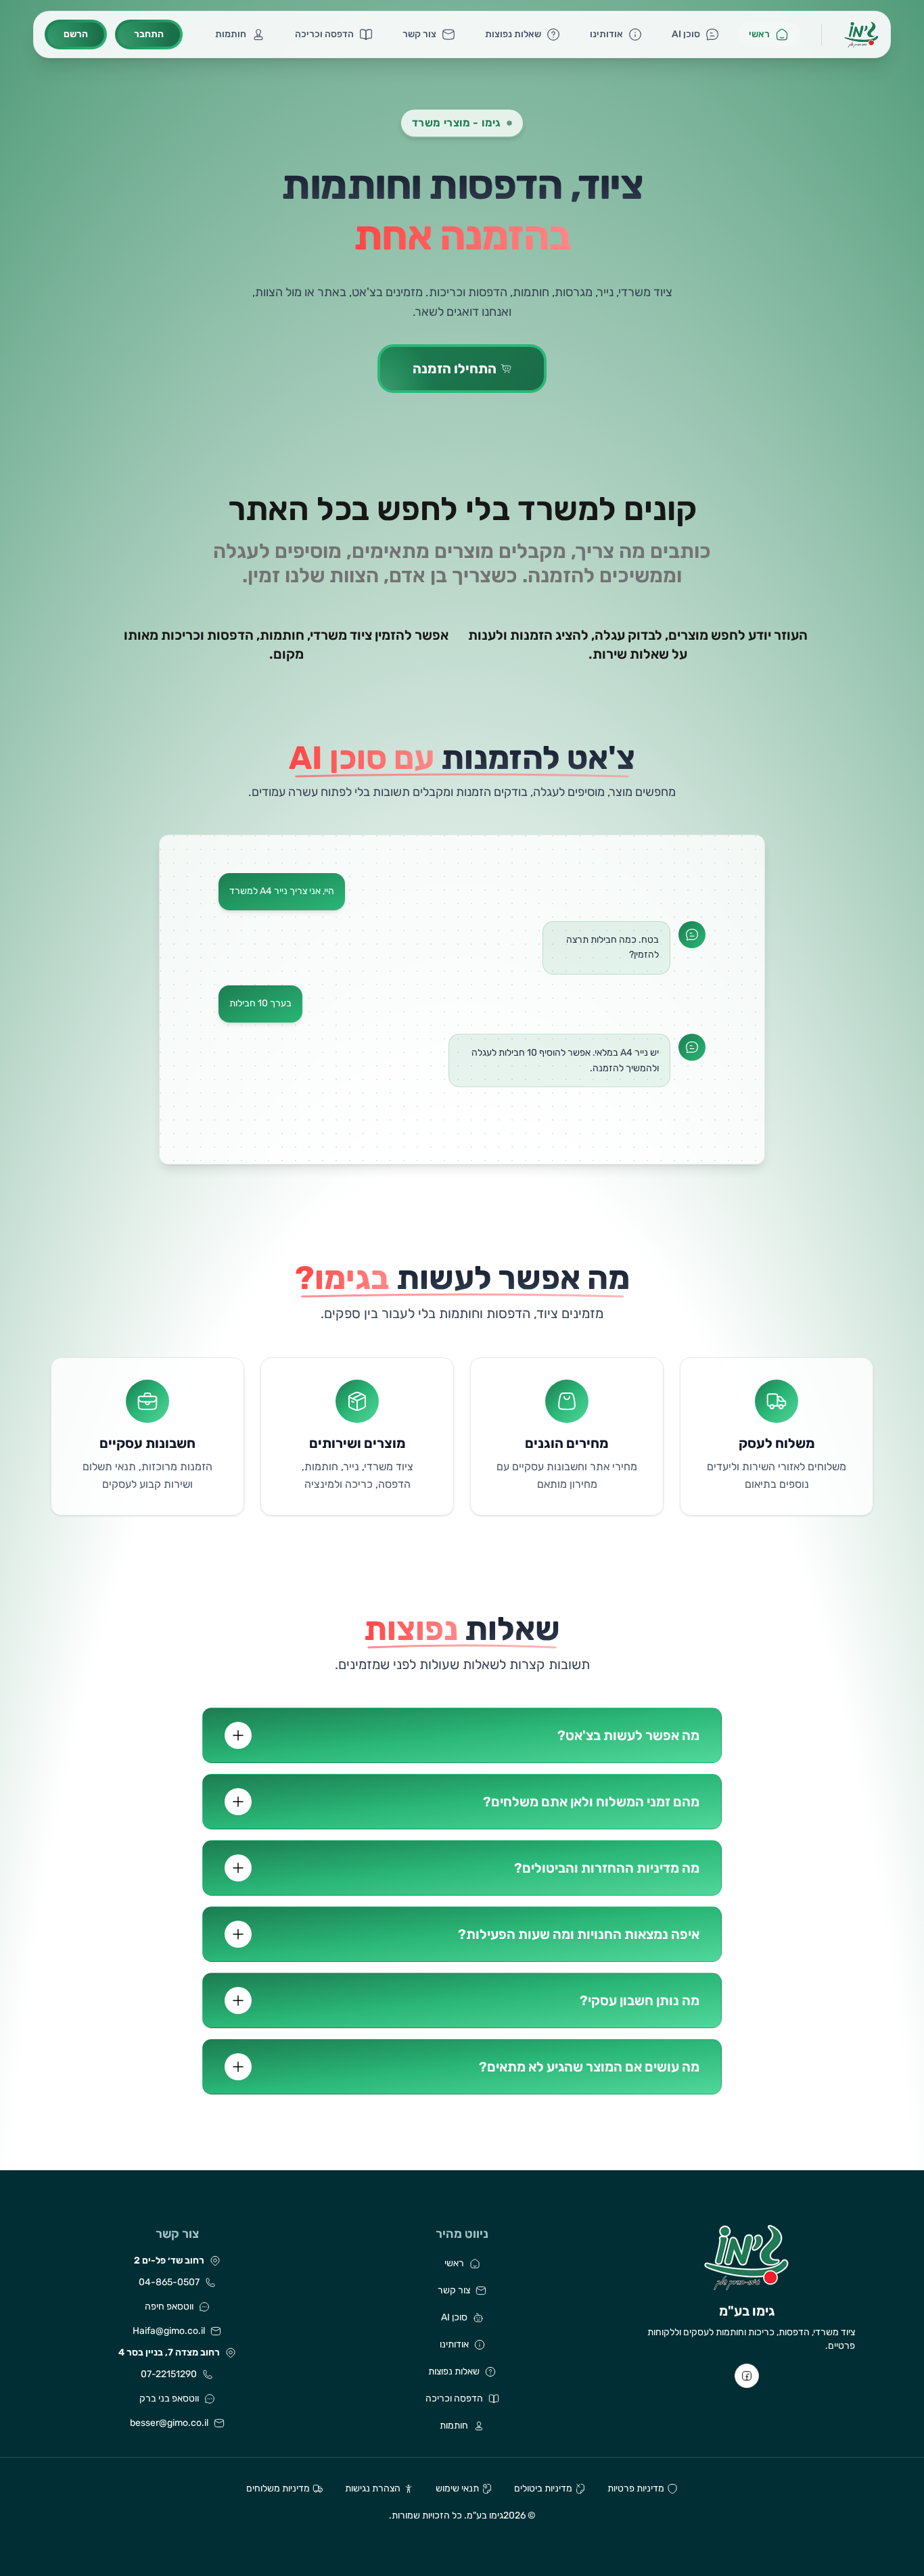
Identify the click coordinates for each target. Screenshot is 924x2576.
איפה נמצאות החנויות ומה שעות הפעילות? (579, 1934)
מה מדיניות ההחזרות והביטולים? (607, 1868)
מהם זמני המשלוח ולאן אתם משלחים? (591, 1802)
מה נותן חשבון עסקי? (640, 2000)
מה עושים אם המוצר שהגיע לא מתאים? (589, 2067)
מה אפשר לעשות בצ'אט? (628, 1735)
